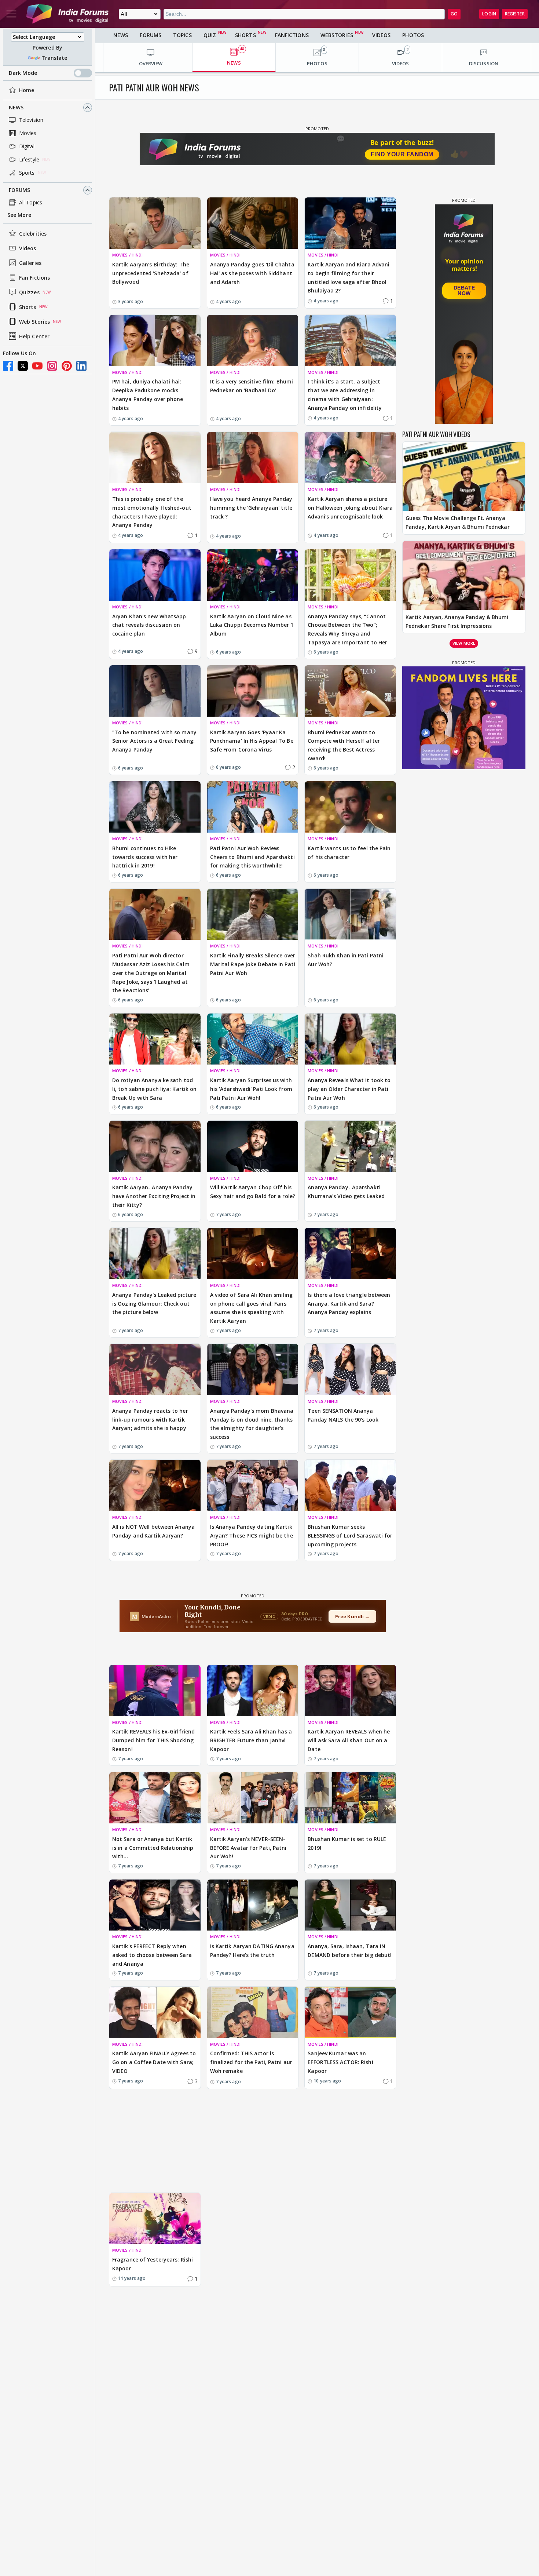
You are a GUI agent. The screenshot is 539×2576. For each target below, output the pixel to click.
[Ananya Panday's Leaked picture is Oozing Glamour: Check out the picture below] (155, 1254)
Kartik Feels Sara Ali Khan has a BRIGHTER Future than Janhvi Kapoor (251, 1740)
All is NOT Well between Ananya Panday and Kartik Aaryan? (153, 1531)
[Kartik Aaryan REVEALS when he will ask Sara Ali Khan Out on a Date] (350, 1691)
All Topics (31, 202)
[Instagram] (52, 366)
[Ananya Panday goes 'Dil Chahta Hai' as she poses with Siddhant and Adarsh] (253, 223)
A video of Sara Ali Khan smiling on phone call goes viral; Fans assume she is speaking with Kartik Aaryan (251, 1308)
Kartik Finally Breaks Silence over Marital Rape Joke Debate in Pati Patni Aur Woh (253, 964)
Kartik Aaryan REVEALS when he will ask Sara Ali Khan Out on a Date (349, 1740)
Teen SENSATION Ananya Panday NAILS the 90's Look (343, 1415)
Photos (413, 35)
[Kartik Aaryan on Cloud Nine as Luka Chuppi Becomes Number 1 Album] (253, 575)
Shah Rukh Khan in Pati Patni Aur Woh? (346, 960)
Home (27, 90)
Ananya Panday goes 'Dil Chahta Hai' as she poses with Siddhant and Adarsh (252, 273)
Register (515, 14)
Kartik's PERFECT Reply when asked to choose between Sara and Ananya (152, 1955)
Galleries (30, 263)
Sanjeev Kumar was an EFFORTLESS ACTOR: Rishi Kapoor (340, 2062)
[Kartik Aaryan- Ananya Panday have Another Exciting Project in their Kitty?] (155, 1146)
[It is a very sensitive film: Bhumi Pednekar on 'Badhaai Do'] (253, 341)
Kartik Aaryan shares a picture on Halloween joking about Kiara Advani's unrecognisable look (350, 508)
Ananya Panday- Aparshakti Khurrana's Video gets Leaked (346, 1192)
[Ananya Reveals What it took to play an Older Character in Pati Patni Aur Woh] (350, 1039)
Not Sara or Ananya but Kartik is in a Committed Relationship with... (153, 1848)
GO (454, 14)
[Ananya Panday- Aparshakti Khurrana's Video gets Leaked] (350, 1146)
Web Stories (34, 322)
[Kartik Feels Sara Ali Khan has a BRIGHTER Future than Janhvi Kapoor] (253, 1691)
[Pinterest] (67, 366)
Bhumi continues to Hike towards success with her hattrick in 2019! (145, 857)
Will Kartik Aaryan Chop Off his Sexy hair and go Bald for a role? (253, 1192)
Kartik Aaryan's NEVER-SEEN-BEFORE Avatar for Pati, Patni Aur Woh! (248, 1848)
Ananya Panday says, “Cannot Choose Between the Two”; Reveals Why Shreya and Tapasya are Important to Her (347, 629)
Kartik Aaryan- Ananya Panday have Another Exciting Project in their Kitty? (154, 1196)
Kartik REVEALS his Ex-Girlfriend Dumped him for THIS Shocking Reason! (153, 1740)
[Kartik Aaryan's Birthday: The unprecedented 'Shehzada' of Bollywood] (155, 223)
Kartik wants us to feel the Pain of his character (349, 853)
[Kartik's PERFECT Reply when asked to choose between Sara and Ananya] (155, 1905)
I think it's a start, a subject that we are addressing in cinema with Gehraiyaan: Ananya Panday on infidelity (345, 394)
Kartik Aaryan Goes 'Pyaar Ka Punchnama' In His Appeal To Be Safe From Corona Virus (252, 741)
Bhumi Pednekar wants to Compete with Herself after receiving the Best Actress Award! (344, 745)
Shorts (28, 307)
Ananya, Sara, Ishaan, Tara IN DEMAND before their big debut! (350, 1951)
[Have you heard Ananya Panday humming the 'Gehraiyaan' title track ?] (253, 458)
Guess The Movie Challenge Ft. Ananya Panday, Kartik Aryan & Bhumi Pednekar (458, 522)
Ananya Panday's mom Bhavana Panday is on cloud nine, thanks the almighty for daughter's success (252, 1424)
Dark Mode (23, 73)
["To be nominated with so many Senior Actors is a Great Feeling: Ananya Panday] (155, 691)
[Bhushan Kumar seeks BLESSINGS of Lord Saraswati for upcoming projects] (350, 1485)
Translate (54, 58)
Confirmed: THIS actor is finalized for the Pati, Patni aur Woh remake (251, 2062)
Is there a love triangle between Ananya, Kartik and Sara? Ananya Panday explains (349, 1304)
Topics (182, 35)
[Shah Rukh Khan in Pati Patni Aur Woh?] (350, 914)
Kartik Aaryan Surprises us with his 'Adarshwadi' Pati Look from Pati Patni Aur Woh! (251, 1089)
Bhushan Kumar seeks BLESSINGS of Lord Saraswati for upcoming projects (350, 1536)
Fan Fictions (34, 278)
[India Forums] (67, 14)
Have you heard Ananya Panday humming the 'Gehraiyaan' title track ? (251, 508)
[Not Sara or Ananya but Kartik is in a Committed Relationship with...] (155, 1798)
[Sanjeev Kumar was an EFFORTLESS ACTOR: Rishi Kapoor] (350, 2012)
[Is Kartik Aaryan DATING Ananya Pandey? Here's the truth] (253, 1905)
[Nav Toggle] (11, 14)
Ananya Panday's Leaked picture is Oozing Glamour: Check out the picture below (154, 1304)
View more (464, 643)
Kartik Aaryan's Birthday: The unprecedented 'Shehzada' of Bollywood (151, 273)
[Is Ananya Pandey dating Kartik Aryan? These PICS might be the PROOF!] (253, 1485)
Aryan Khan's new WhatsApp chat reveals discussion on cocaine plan (149, 625)
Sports (27, 173)
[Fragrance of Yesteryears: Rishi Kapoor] (155, 2219)
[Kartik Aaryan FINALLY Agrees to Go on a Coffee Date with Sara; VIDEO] (155, 2012)
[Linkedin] (81, 366)
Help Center (34, 336)
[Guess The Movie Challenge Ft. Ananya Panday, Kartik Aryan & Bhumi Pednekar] (464, 476)
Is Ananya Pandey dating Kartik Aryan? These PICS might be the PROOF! (252, 1536)
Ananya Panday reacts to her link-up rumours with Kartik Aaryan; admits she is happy (150, 1420)
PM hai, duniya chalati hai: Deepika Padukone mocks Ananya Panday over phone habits (148, 394)
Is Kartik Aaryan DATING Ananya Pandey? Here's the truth (252, 1951)
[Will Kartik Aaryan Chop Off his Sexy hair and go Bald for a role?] (253, 1146)
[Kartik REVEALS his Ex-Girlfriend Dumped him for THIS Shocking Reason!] (155, 1691)
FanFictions (292, 35)
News (16, 107)
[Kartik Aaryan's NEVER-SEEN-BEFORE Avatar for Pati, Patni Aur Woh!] (253, 1798)
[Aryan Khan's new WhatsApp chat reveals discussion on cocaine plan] (155, 575)
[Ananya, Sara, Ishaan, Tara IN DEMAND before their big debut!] (350, 1905)
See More (19, 215)
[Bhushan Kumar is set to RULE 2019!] (350, 1798)
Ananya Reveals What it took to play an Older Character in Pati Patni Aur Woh (349, 1089)
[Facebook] (8, 366)
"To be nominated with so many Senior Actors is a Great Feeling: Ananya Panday (154, 741)
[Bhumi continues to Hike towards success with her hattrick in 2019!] (155, 807)
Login (489, 14)
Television (31, 120)
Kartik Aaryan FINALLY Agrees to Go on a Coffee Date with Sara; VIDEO (154, 2062)
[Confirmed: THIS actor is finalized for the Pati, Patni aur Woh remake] (253, 2012)
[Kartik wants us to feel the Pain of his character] (350, 807)
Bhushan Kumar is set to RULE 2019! (347, 1843)
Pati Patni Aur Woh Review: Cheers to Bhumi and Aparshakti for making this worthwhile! (252, 857)
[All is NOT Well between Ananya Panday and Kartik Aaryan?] (155, 1485)
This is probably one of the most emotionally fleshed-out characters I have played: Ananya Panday (152, 512)
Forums (20, 190)
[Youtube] (37, 366)
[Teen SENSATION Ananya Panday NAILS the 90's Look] (350, 1369)
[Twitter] (23, 366)
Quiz (210, 35)
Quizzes (29, 292)
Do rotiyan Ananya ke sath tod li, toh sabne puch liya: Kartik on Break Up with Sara (154, 1089)
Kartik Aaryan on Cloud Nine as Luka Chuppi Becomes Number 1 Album (252, 625)
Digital (27, 146)
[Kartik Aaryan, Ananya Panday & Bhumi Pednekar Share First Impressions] (464, 575)
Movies (28, 133)
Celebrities (33, 234)
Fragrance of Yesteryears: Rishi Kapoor (153, 2264)
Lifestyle (29, 159)
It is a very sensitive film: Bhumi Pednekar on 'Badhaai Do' (252, 386)
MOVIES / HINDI (127, 255)
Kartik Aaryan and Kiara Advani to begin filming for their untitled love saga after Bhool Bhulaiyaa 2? (349, 277)
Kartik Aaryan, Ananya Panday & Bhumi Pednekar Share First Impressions (457, 621)
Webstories (337, 35)
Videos (28, 248)
